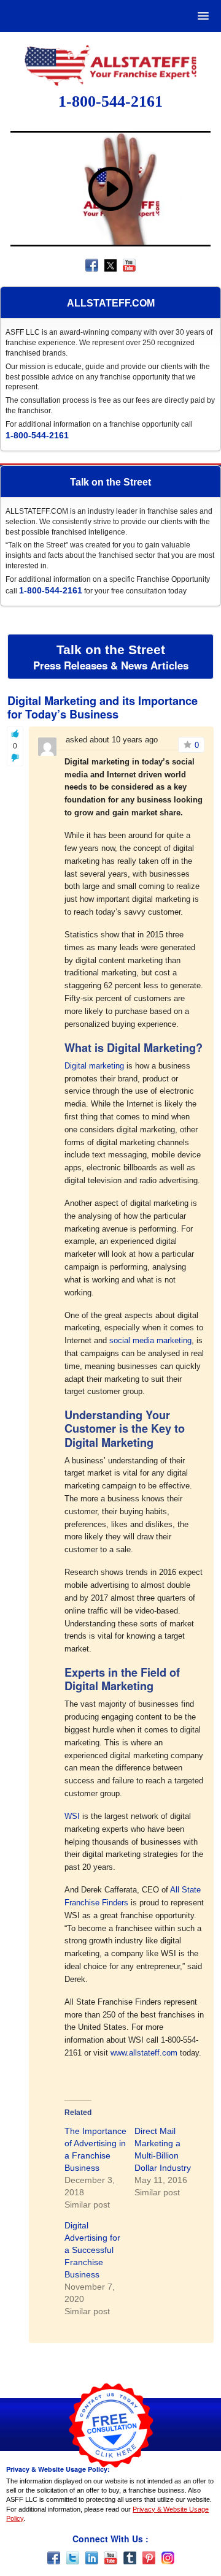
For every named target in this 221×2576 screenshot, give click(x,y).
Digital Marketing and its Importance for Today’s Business (103, 707)
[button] (201, 16)
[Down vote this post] (15, 758)
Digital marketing (94, 1066)
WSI (72, 1816)
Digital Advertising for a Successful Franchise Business (92, 2250)
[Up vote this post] (15, 734)
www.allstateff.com (144, 2053)
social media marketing (150, 1340)
